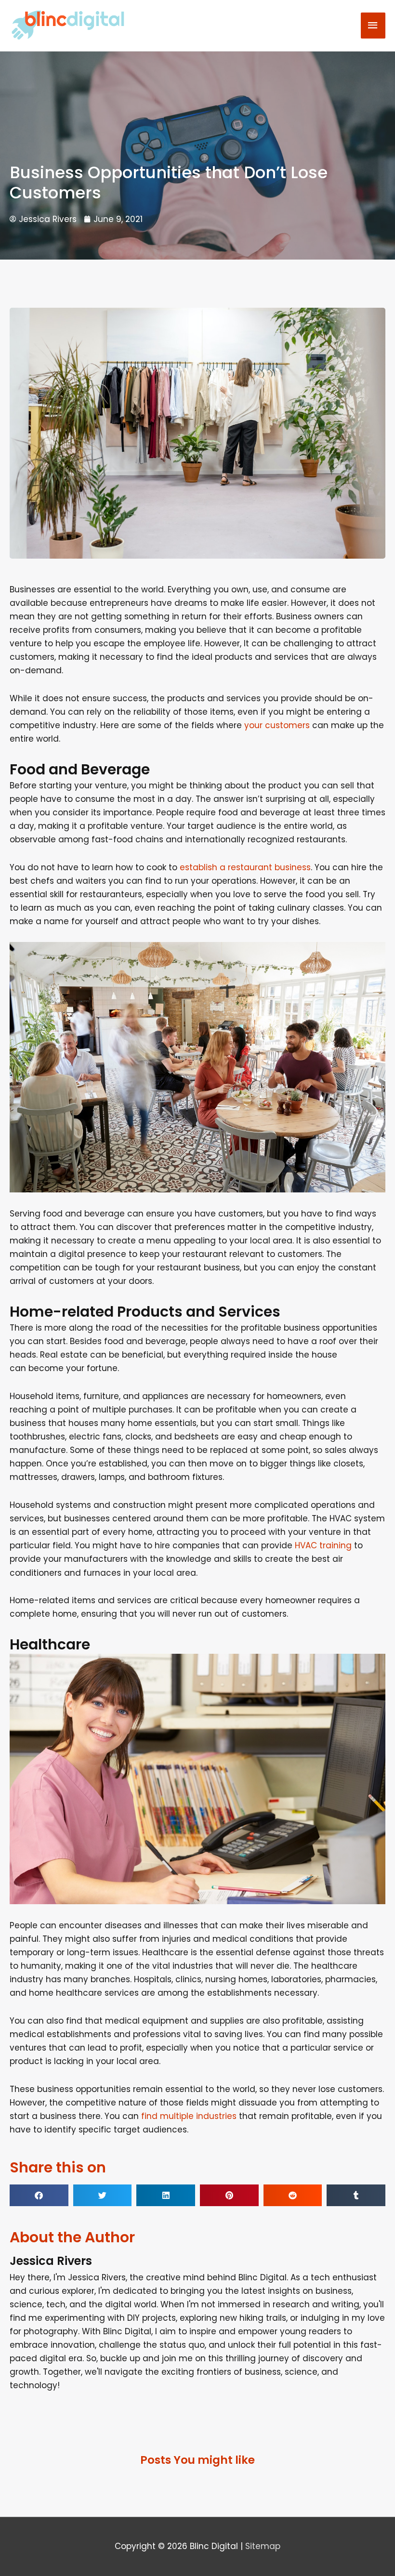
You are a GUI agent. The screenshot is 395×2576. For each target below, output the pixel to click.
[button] (39, 2195)
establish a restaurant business (245, 867)
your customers (277, 725)
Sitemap (263, 2546)
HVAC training (323, 1545)
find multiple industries (189, 2116)
